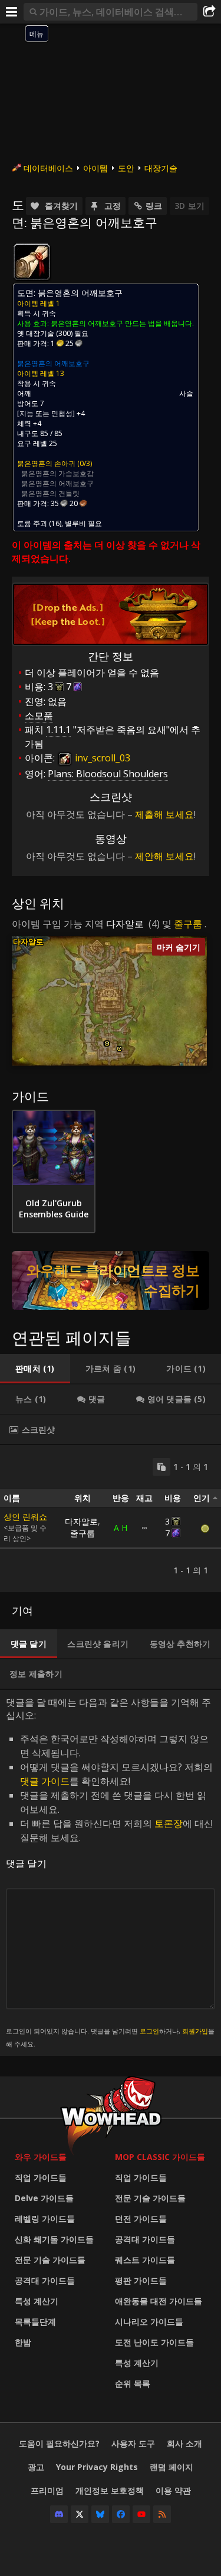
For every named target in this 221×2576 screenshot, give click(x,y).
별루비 (75, 523)
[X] (80, 2514)
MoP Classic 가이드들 (160, 2157)
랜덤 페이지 (171, 2467)
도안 (126, 168)
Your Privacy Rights (97, 2467)
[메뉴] (12, 12)
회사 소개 (184, 2443)
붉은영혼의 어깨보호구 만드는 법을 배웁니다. (122, 323)
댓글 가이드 (45, 1781)
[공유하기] (209, 12)
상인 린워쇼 (25, 1517)
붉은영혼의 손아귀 (46, 463)
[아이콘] (32, 262)
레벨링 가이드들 (45, 2219)
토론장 (169, 1823)
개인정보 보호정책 (110, 2490)
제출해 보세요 (164, 814)
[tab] (35, 1369)
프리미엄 (47, 2490)
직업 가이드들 (41, 2177)
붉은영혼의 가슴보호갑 (57, 473)
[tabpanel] (111, 1519)
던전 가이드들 (141, 2219)
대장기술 (161, 168)
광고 (36, 2467)
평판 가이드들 (141, 2280)
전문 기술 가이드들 (50, 2260)
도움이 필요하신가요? (59, 2443)
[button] (107, 1044)
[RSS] (162, 2514)
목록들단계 (35, 2322)
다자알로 (125, 924)
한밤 (23, 2342)
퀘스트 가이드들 (145, 2260)
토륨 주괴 (32, 523)
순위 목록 (133, 2383)
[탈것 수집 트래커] (111, 1280)
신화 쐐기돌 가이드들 (54, 2239)
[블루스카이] (100, 2514)
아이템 (95, 168)
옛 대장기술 (36, 333)
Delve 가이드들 (44, 2198)
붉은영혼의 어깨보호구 (53, 363)
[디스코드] (59, 2514)
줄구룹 (188, 924)
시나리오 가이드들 (149, 2322)
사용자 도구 (133, 2443)
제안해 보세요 (164, 856)
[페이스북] (121, 2514)
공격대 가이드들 (45, 2280)
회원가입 (195, 2031)
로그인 (149, 2031)
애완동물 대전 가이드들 (159, 2301)
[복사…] (161, 1467)
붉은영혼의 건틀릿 (50, 493)
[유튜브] (141, 2514)
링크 (154, 206)
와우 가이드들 (41, 2157)
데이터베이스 (48, 168)
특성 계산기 (37, 2301)
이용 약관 (173, 2490)
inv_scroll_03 (101, 758)
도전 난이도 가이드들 (154, 2342)
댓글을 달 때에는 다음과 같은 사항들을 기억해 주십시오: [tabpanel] (110, 1872)
